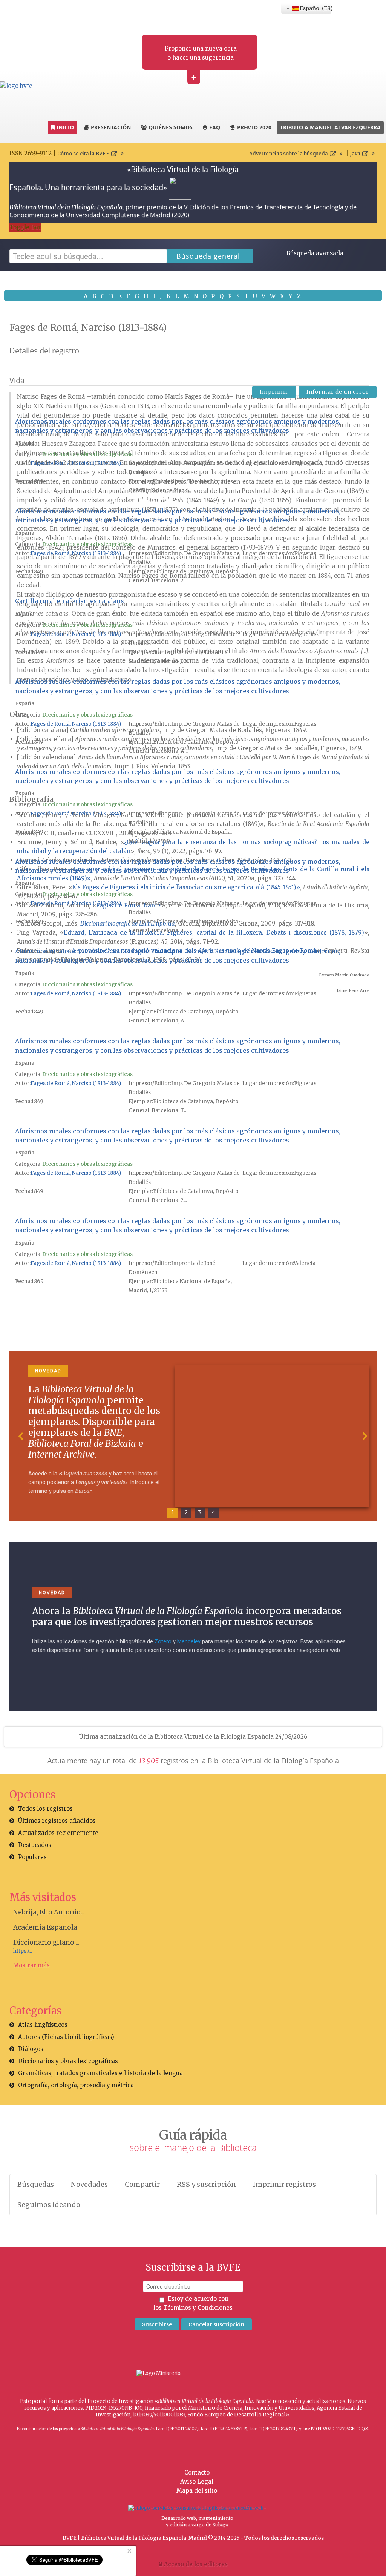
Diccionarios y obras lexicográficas (87, 454)
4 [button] (214, 1512)
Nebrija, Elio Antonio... (49, 1912)
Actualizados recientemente (58, 1833)
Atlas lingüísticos (43, 2025)
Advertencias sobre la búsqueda (289, 154)
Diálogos (31, 2049)
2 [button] (186, 1512)
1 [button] (173, 1512)
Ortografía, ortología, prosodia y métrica (76, 2085)
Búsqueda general (208, 256)
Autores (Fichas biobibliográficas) (66, 2037)
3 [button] (200, 1512)
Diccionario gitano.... (46, 1942)
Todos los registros (45, 1809)
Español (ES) (315, 8)
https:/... (23, 1951)
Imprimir (274, 392)
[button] (21, 1436)
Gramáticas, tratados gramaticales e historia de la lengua (100, 2073)
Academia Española (45, 1927)
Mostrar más (31, 1965)
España (25, 443)
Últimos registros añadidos (57, 1821)
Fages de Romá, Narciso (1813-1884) (76, 463)
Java (355, 154)
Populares (32, 1857)
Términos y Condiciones (198, 2308)
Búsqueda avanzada (315, 253)
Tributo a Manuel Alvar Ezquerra (330, 127)
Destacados (35, 1845)
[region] (193, 1436)
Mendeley (189, 1642)
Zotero (163, 1642)
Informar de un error (338, 392)
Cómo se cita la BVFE (83, 154)
